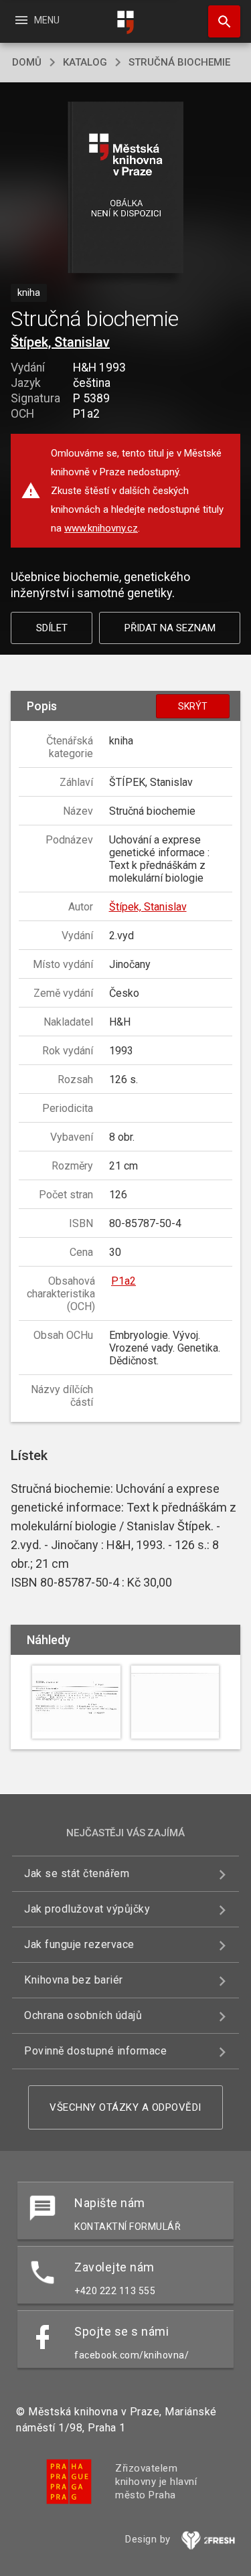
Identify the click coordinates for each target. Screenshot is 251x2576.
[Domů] (126, 22)
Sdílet (52, 628)
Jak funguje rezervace (79, 1944)
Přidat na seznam (170, 628)
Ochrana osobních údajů (83, 2015)
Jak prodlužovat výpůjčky (87, 1909)
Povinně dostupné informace (95, 2051)
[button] (125, 188)
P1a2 (123, 1281)
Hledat (220, 21)
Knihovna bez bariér (74, 1980)
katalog (85, 62)
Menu (36, 20)
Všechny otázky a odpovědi (125, 2107)
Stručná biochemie (179, 62)
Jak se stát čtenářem (77, 1873)
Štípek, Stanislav (60, 342)
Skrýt (193, 706)
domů (27, 62)
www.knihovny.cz (101, 528)
